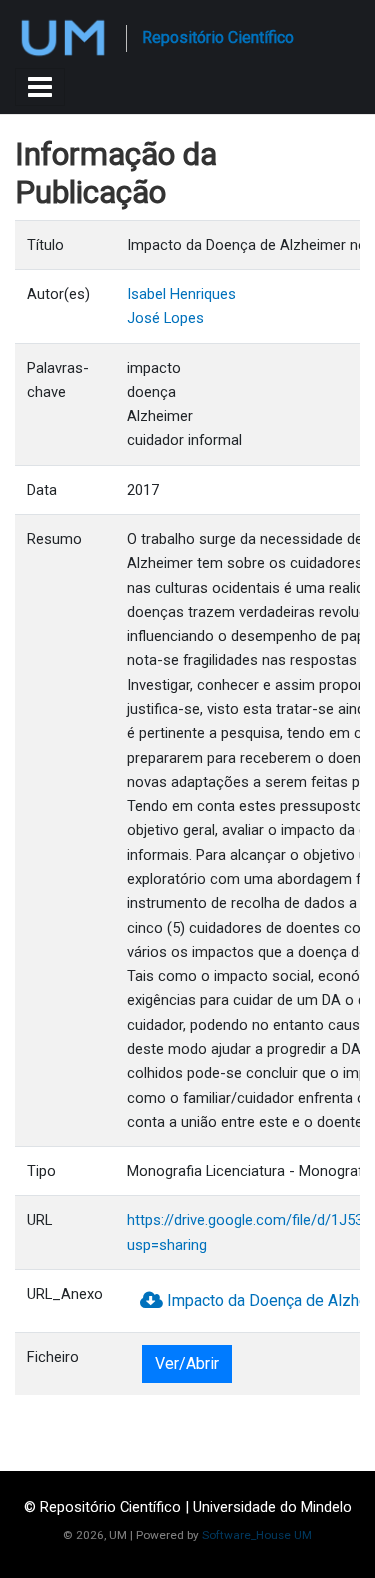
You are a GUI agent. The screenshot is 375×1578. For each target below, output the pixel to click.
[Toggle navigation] (40, 87)
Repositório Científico (218, 37)
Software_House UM (257, 1535)
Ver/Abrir (187, 1363)
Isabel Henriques (181, 294)
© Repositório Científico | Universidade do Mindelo (188, 1507)
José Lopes (165, 318)
